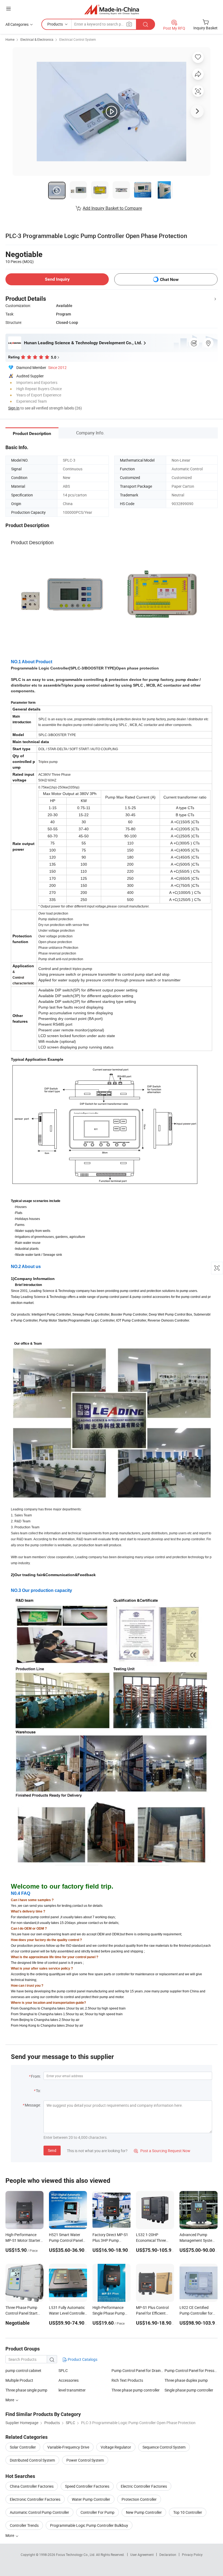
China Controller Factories (32, 2486)
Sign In (14, 408)
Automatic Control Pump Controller (39, 2512)
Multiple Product (19, 2380)
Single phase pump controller (189, 2390)
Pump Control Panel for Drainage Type (138, 2370)
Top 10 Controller (188, 2512)
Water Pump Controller (91, 2499)
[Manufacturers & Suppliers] (112, 9)
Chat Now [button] (169, 279)
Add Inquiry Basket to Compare (112, 208)
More (10, 2535)
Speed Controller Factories (87, 2486)
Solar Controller (23, 2447)
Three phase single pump (26, 2390)
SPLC (63, 2370)
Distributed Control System (32, 2460)
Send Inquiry (57, 279)
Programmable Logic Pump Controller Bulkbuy (89, 2525)
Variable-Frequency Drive (68, 2447)
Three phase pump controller (136, 2390)
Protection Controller (139, 2499)
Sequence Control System (164, 2447)
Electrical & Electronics (37, 39)
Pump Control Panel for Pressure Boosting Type (191, 2370)
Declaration (168, 2555)
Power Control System (85, 2460)
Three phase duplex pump (186, 2380)
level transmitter (72, 2390)
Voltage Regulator (116, 2447)
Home (10, 39)
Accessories (69, 2380)
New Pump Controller (144, 2512)
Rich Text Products (127, 2380)
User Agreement (142, 2555)
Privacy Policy (192, 2555)
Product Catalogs (82, 2359)
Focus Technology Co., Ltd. (76, 2555)
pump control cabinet (23, 2370)
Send (52, 2150)
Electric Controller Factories (144, 2486)
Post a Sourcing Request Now (162, 2151)
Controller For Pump (97, 2512)
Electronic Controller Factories (35, 2499)
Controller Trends (24, 2525)
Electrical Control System (78, 39)
